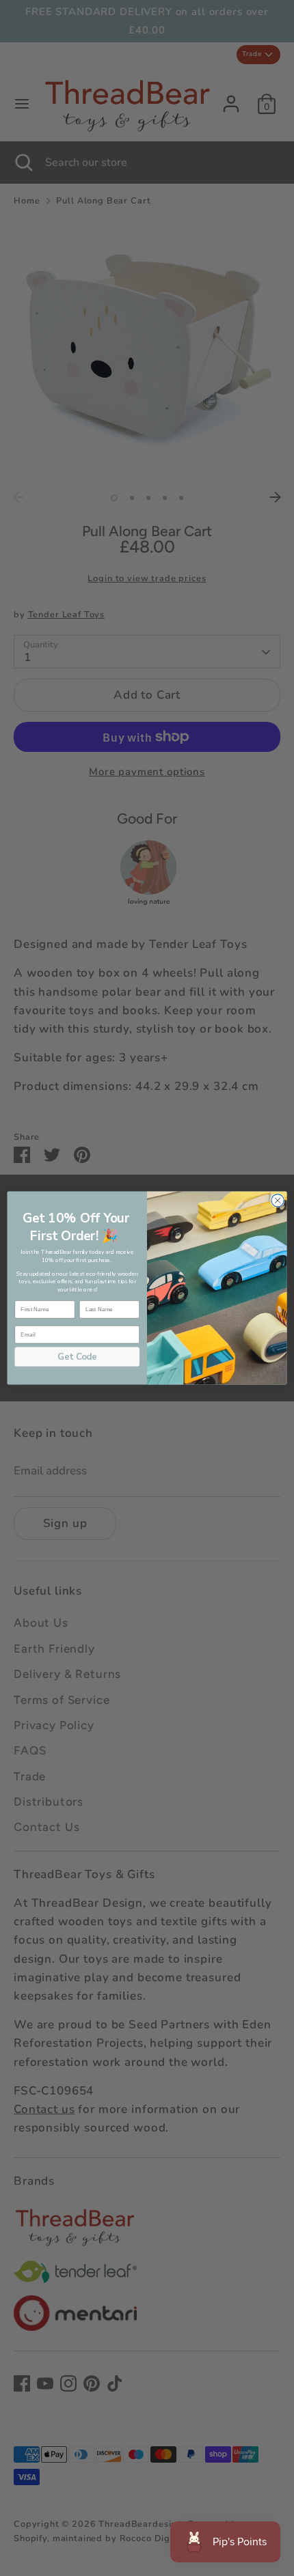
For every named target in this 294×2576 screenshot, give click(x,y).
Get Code (77, 1357)
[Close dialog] (278, 1201)
